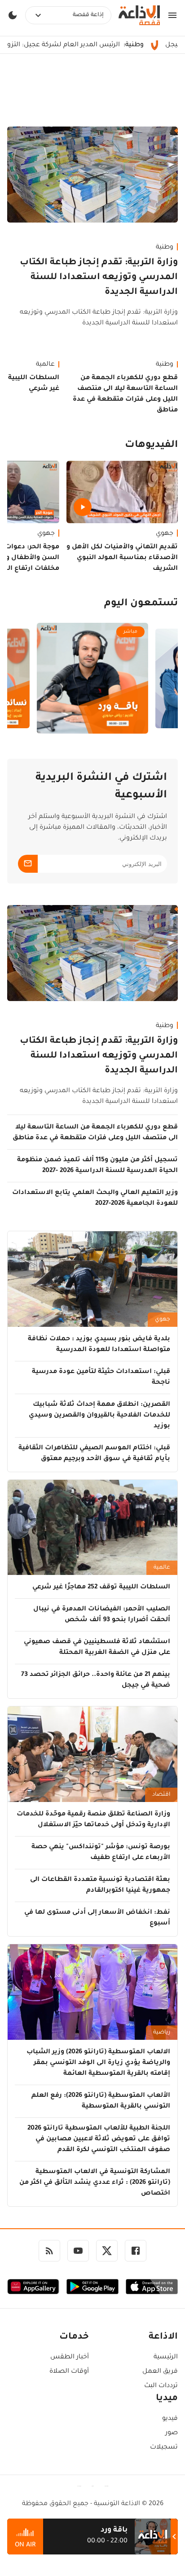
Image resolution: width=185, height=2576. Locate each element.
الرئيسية (166, 2357)
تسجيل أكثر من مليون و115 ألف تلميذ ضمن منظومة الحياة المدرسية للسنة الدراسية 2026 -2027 (97, 1166)
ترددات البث (161, 2386)
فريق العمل (160, 2372)
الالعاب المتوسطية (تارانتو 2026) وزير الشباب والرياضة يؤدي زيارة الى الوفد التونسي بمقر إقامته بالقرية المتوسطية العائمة (98, 2063)
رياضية (162, 2033)
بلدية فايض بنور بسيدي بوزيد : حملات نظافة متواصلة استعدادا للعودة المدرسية (99, 1345)
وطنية (165, 248)
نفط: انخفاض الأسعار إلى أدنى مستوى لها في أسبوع (97, 1918)
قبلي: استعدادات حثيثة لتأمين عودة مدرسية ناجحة (101, 1378)
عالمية (162, 1568)
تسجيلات (164, 2448)
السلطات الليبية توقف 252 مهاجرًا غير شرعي (101, 1588)
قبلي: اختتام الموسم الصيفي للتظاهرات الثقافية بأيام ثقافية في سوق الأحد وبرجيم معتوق (94, 1454)
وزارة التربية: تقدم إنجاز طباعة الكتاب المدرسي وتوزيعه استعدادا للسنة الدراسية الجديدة (99, 278)
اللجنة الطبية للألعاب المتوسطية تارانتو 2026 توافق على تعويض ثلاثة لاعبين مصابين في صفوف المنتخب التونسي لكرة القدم (99, 2139)
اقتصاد (161, 1795)
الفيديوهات (151, 446)
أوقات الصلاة (69, 2372)
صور (172, 2433)
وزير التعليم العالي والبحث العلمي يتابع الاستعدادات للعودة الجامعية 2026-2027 (95, 1198)
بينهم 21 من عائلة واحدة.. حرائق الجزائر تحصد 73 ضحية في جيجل (96, 1680)
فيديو (170, 2419)
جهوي (165, 534)
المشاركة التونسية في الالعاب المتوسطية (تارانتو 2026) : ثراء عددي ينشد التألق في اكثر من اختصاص (95, 2183)
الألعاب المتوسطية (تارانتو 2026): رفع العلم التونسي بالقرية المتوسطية (101, 2101)
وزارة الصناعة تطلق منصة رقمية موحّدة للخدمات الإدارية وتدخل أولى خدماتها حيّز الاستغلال (93, 1820)
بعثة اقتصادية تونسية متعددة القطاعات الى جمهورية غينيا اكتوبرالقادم (100, 1885)
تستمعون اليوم (141, 604)
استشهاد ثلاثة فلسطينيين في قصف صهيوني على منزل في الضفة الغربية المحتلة (97, 1648)
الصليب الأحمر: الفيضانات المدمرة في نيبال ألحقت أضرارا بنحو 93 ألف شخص (102, 1615)
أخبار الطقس (70, 2357)
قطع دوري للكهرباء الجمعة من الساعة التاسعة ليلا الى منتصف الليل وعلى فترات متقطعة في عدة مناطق (125, 394)
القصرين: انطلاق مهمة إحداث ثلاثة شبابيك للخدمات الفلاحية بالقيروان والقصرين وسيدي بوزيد (99, 1416)
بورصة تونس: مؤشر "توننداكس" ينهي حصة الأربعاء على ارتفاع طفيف (101, 1853)
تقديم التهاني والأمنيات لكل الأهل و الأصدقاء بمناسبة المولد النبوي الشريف (122, 558)
